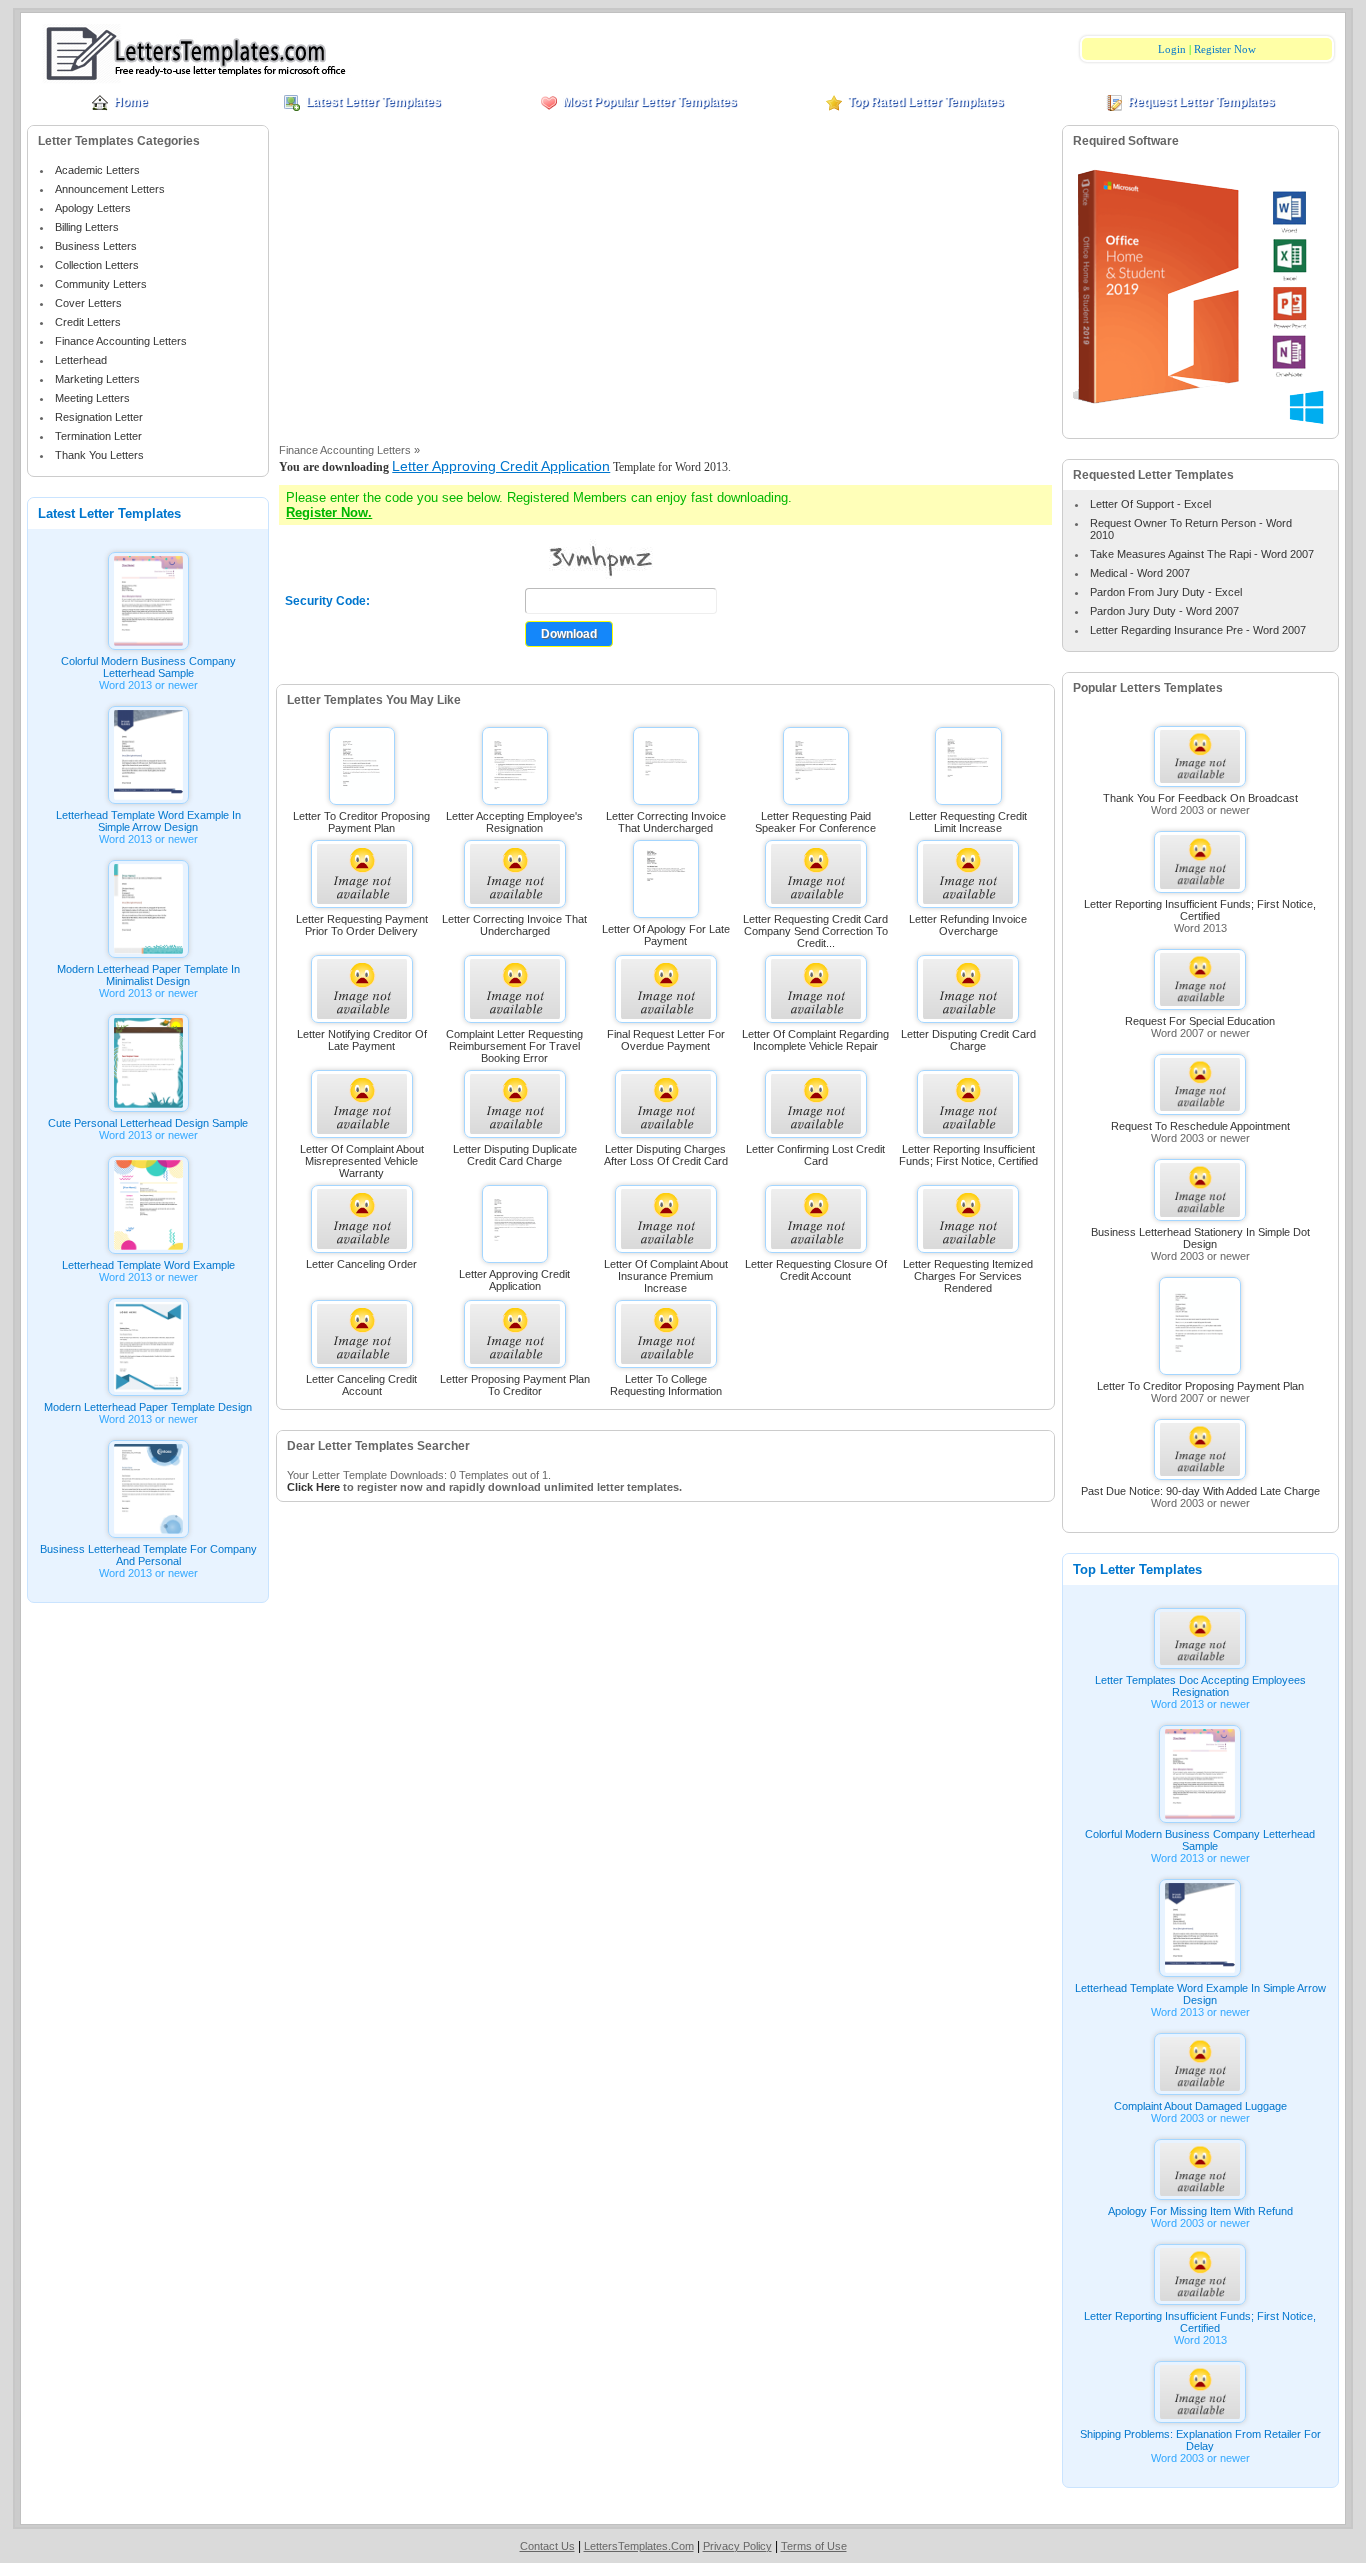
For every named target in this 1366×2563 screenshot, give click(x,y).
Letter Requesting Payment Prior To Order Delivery (362, 925)
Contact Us (547, 2546)
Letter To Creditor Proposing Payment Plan (361, 822)
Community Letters (101, 284)
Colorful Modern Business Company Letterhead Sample (148, 667)
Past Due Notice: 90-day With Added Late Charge (1200, 1491)
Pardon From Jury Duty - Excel (1166, 592)
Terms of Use (814, 2546)
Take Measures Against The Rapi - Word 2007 (1202, 554)
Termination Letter (98, 436)
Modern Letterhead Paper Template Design (148, 1407)
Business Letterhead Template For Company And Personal (148, 1555)
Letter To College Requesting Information (666, 1385)
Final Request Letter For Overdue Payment (666, 1040)
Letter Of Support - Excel (1150, 504)
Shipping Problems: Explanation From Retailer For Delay (1200, 2440)
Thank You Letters (99, 455)
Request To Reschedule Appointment (1200, 1126)
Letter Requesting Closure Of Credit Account (816, 1270)
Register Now (1225, 49)
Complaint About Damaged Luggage (1200, 2106)
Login (1172, 49)
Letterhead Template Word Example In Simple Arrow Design (148, 821)
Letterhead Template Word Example (148, 1265)
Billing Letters (87, 227)
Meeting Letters (92, 398)
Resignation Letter (99, 417)
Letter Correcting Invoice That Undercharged (666, 822)
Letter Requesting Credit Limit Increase (968, 822)
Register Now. (329, 512)
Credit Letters (88, 322)
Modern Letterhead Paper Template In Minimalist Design (148, 975)
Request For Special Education (1200, 1021)
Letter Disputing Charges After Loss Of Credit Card (666, 1155)
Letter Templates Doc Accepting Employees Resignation (1200, 1686)
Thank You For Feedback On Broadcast (1200, 798)
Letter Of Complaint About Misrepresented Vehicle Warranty (362, 1161)
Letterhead (81, 360)
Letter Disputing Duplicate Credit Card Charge (515, 1155)
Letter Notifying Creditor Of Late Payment (362, 1040)
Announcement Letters (110, 189)
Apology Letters (93, 208)
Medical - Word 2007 (1140, 573)
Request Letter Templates (1201, 102)
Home (131, 102)
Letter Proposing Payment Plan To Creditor (515, 1385)
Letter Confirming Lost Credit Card (815, 1155)
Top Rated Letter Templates (926, 102)
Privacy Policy (737, 2546)
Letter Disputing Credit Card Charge (968, 1040)
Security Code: (327, 601)
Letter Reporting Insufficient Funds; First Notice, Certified (968, 1155)
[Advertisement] (665, 289)
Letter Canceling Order (361, 1264)
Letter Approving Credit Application (501, 466)
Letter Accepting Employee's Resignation (514, 822)
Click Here (313, 1487)
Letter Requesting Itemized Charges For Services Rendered (968, 1276)
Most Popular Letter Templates (650, 102)
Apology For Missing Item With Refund (1200, 2211)
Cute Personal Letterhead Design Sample (148, 1123)
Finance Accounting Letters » (349, 450)
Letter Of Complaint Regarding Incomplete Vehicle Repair (815, 1040)
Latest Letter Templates (373, 102)
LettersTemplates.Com (639, 2546)
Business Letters (96, 246)
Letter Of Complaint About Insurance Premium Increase (666, 1276)
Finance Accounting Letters (121, 341)
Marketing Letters (97, 379)
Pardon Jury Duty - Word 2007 (1164, 611)
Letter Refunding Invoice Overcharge (968, 925)
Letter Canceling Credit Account (361, 1385)
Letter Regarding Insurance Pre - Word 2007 (1198, 630)
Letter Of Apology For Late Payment (666, 935)
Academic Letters (97, 170)
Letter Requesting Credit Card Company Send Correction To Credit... (815, 931)
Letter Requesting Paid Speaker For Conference (815, 822)
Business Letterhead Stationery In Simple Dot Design (1200, 1238)
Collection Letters (97, 265)
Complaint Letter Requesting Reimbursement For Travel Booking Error (514, 1046)
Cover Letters (88, 303)
